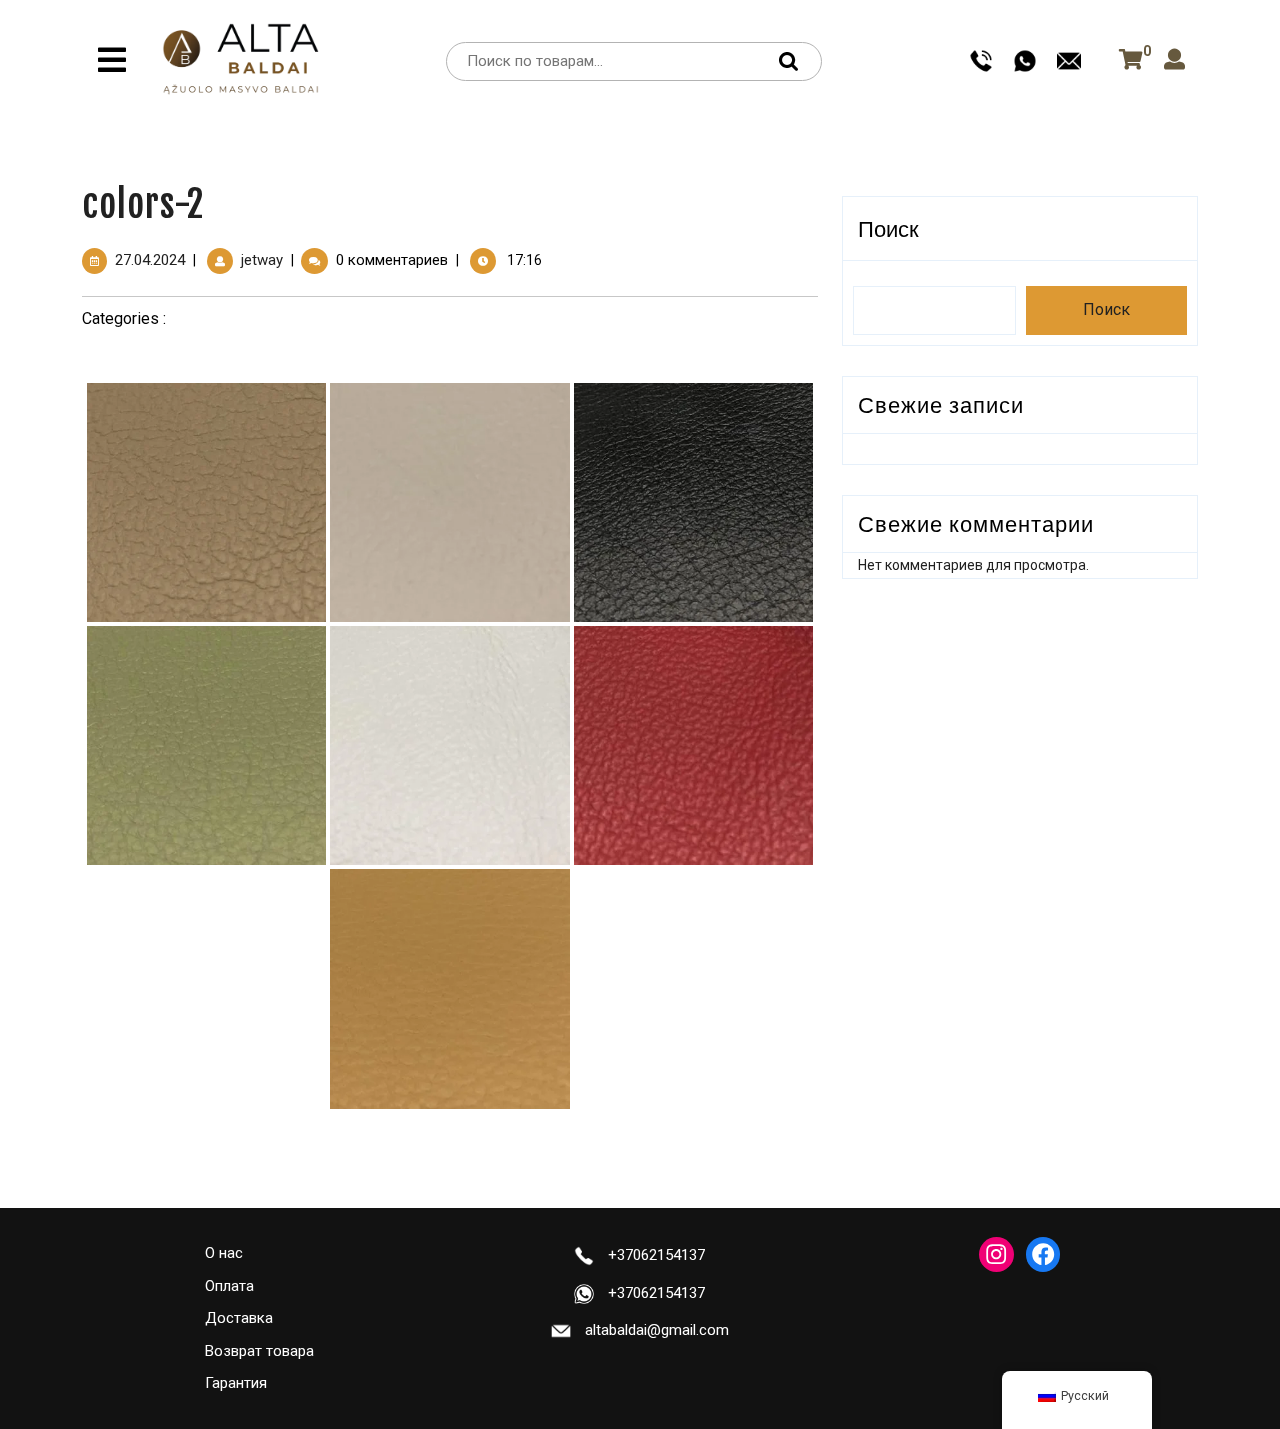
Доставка (239, 1318)
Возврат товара (259, 1351)
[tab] (112, 60)
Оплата (229, 1286)
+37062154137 (656, 1255)
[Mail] (1069, 60)
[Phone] (981, 60)
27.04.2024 (150, 260)
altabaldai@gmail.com (657, 1330)
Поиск (794, 61)
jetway (262, 260)
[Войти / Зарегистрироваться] (1174, 61)
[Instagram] (996, 1254)
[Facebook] (1043, 1254)
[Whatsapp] (1025, 60)
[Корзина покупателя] (1127, 60)
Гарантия (236, 1383)
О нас (224, 1253)
